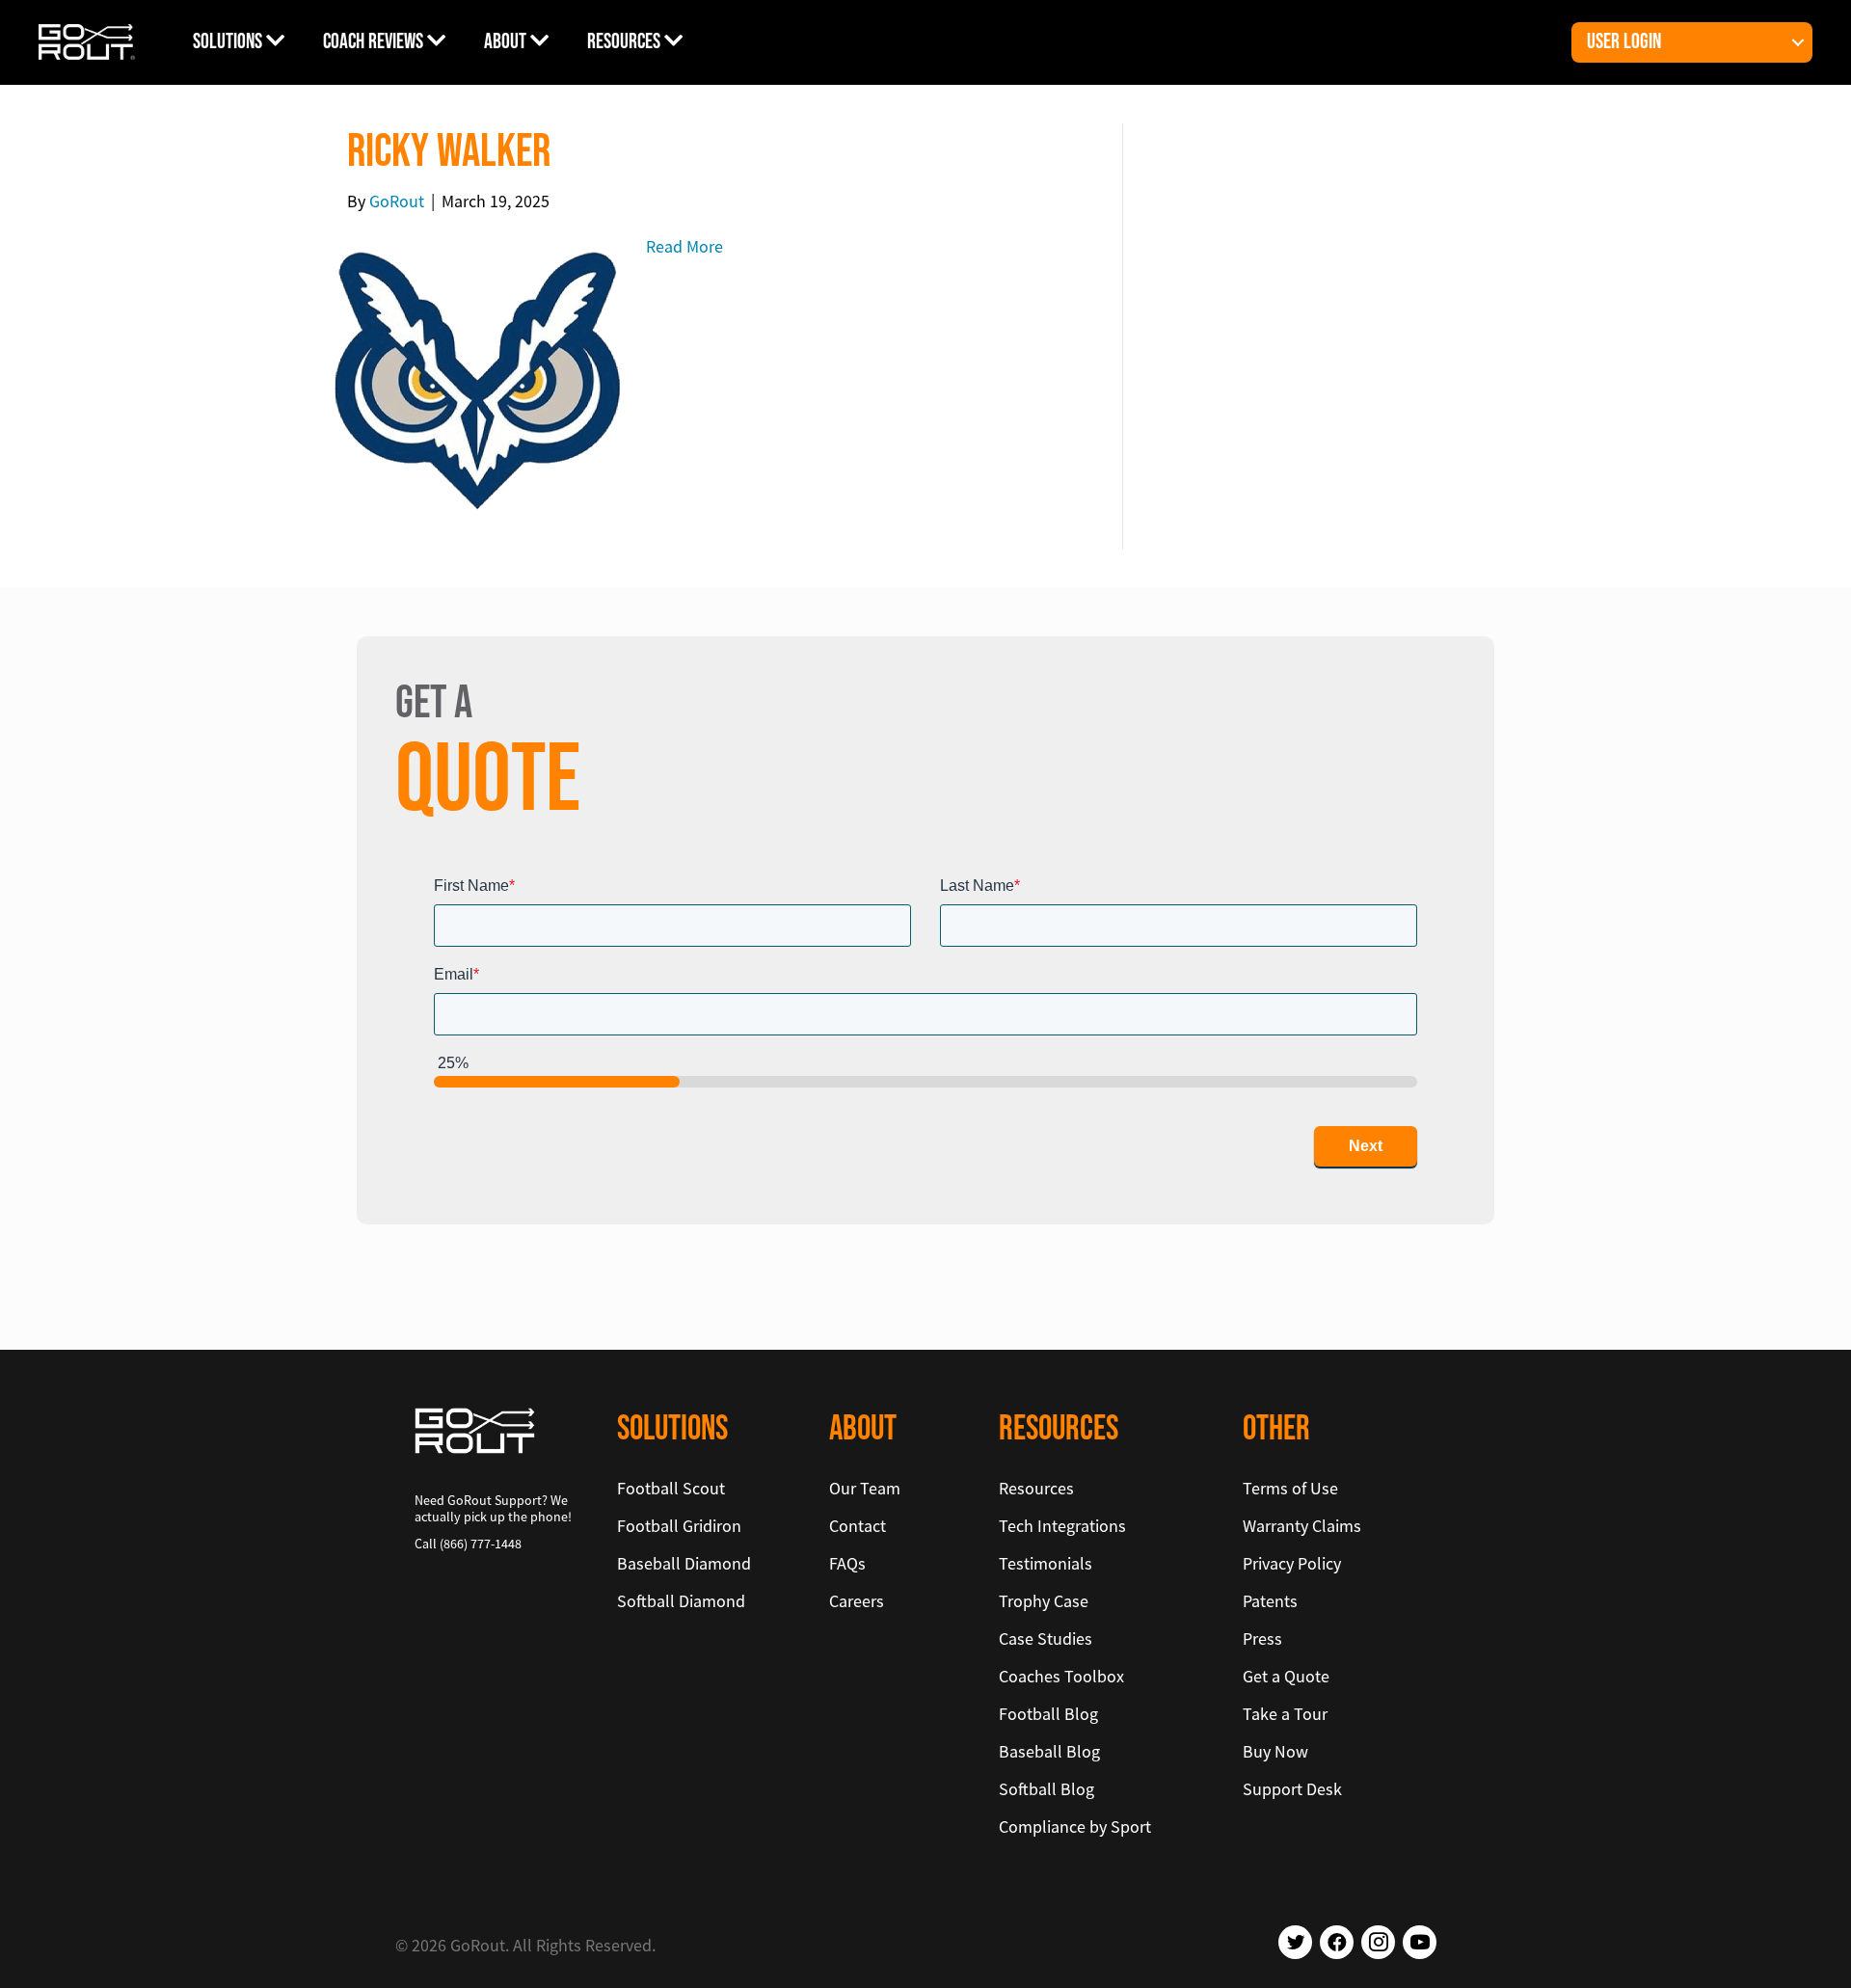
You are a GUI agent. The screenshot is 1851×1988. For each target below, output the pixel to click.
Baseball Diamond (684, 1563)
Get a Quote (1286, 1676)
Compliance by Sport (1075, 1827)
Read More (684, 246)
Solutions (229, 42)
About (507, 42)
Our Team (865, 1488)
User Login (1624, 42)
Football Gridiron (679, 1526)
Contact (858, 1526)
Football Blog (1048, 1714)
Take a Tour (1285, 1714)
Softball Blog (1046, 1789)
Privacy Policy (1292, 1563)
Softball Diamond (681, 1601)
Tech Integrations (1062, 1526)
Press (1262, 1639)
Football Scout (671, 1488)
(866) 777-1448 (481, 1544)
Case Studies (1046, 1639)
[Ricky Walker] (477, 378)
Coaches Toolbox (1061, 1676)
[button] (1798, 42)
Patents (1270, 1601)
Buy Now (1275, 1751)
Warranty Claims (1302, 1526)
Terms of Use (1290, 1488)
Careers (857, 1601)
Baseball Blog (1049, 1751)
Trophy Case (1044, 1601)
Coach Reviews (375, 42)
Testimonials (1046, 1563)
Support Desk (1292, 1789)
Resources (626, 42)
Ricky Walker (449, 152)
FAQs (847, 1563)
